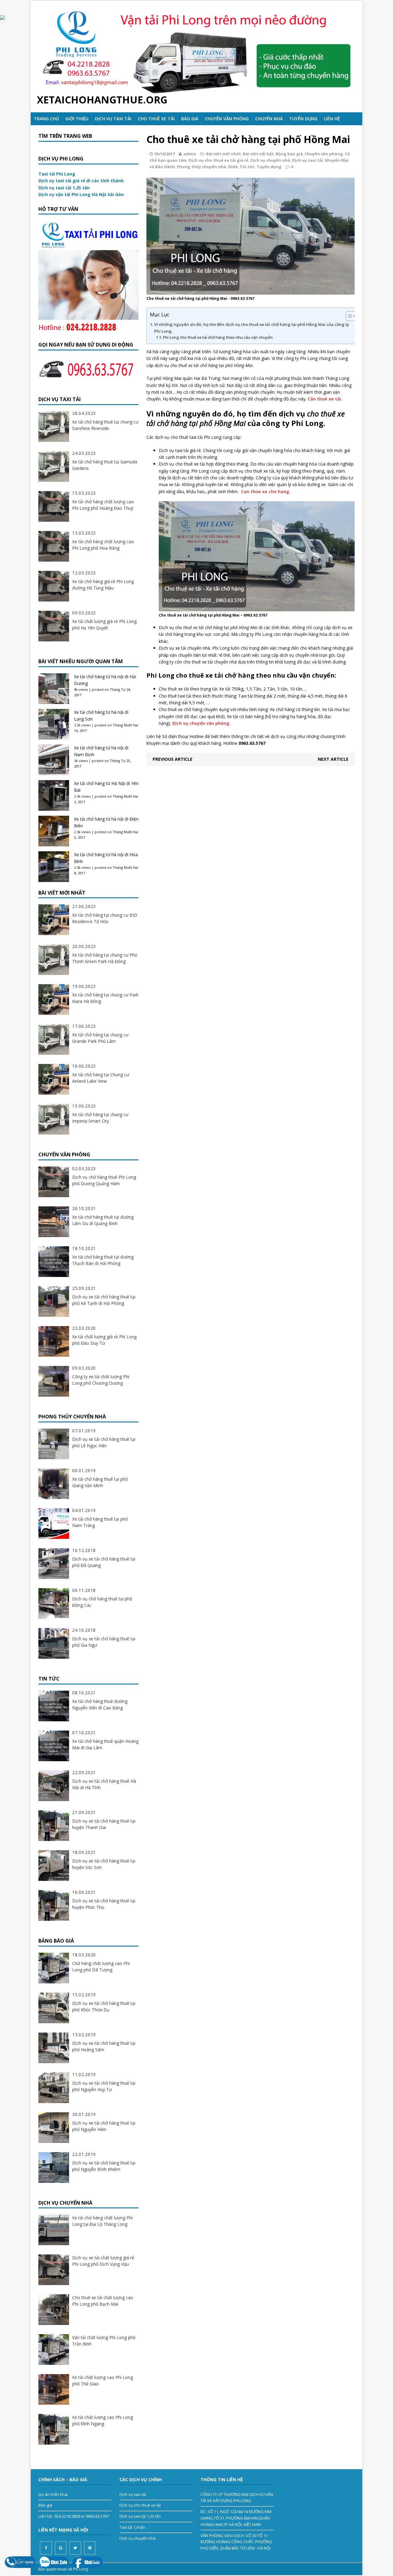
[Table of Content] (351, 316)
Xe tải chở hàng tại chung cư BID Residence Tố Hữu (105, 918)
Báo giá (190, 119)
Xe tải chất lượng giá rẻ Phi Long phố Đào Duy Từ (104, 1340)
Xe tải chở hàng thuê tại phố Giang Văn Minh (100, 1482)
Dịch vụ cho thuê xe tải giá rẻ (218, 160)
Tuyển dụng (269, 167)
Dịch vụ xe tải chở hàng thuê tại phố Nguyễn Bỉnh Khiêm (104, 2166)
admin (190, 154)
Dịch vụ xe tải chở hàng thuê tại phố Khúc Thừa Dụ (104, 2006)
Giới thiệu (77, 119)
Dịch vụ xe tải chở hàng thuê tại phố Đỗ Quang (104, 1562)
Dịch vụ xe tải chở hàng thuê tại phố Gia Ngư (104, 1642)
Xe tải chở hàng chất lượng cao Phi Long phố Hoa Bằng (103, 545)
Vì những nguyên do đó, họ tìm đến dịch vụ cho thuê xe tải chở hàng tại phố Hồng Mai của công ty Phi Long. (252, 328)
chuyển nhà (269, 119)
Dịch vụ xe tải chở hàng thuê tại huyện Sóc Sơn (104, 1864)
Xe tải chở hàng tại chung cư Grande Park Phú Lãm (100, 1038)
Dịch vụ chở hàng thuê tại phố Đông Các (102, 1602)
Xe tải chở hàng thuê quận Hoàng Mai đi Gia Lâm (105, 1744)
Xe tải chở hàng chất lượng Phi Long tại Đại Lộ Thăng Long (102, 2221)
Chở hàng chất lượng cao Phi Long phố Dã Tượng (101, 1967)
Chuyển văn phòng (227, 119)
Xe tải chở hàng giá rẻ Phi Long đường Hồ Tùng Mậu (103, 585)
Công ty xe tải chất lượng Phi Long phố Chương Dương (101, 1380)
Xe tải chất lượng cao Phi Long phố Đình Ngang (103, 2420)
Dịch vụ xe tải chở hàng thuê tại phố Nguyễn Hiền (104, 2126)
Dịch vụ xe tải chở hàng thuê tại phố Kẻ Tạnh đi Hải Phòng (104, 1300)
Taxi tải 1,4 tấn (132, 2527)
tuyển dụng (303, 119)
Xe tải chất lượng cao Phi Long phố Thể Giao (103, 2381)
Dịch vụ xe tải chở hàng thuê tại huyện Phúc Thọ (104, 1904)
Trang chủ (46, 119)
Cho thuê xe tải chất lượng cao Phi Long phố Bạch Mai (103, 2301)
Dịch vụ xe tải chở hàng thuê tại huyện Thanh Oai (104, 1824)
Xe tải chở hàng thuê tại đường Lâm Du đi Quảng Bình (103, 1220)
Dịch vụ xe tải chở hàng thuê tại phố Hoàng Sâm (104, 2046)
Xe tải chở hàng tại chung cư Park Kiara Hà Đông (105, 998)
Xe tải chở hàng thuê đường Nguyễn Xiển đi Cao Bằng (100, 1704)
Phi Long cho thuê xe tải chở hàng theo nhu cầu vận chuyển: (218, 337)
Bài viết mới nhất (224, 154)
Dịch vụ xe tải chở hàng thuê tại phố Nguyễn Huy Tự (104, 2086)
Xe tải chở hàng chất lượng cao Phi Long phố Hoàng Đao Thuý (103, 505)
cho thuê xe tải (156, 119)
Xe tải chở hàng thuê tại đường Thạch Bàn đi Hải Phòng (103, 1260)
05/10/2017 (165, 154)
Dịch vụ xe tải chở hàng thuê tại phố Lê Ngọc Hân (104, 1442)
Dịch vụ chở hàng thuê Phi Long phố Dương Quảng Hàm (104, 1180)
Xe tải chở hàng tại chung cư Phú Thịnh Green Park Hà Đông (105, 958)
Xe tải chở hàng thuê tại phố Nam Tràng (100, 1522)
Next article (333, 759)
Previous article (173, 759)
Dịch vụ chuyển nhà (270, 160)
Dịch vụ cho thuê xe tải (140, 2505)
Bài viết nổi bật (258, 154)
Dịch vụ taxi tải (113, 119)
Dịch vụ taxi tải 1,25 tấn (140, 2516)
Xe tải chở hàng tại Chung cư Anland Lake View (101, 1078)
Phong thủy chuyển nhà (201, 167)
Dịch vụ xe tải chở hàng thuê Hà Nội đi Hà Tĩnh (104, 1784)
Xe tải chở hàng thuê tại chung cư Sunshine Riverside (105, 425)
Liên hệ (332, 119)
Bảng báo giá (289, 154)
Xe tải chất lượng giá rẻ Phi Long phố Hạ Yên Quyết (104, 625)
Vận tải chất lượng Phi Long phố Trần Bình (104, 2341)
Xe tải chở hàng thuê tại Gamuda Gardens (105, 465)
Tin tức (247, 167)
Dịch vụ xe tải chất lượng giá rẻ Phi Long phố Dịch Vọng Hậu (103, 2261)
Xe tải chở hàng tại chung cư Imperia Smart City (100, 1118)
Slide (233, 167)
